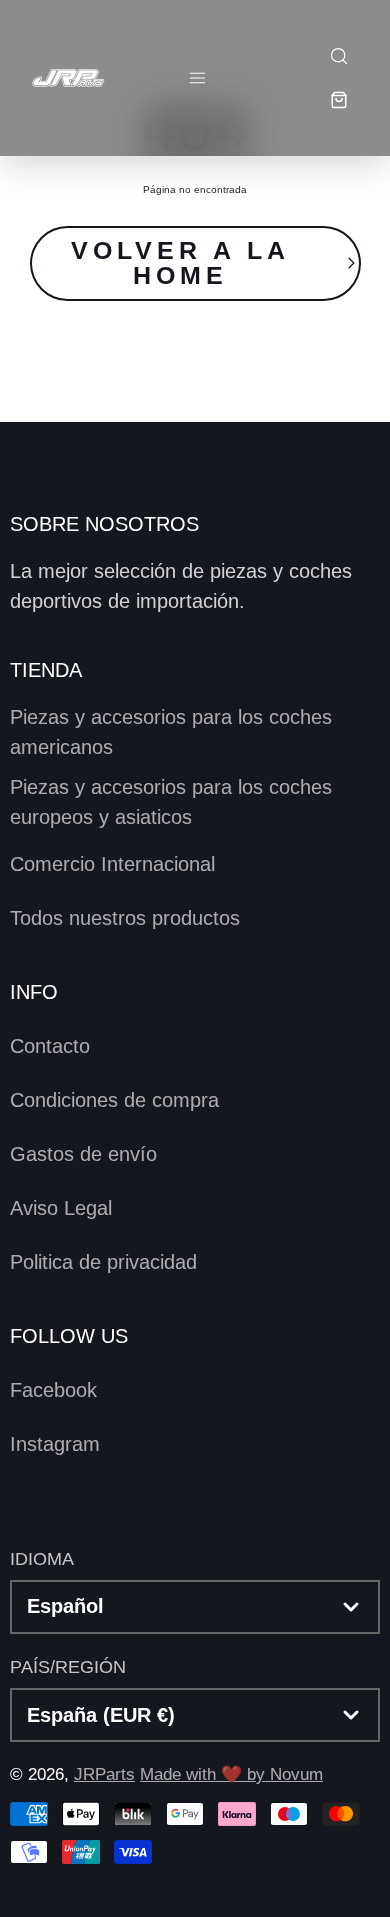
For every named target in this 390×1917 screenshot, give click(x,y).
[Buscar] (338, 56)
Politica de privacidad (103, 1262)
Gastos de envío (83, 1154)
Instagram (55, 1444)
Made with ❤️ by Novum (231, 1774)
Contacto (50, 1046)
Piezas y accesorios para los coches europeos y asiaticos (171, 802)
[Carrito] (338, 100)
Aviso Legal (61, 1208)
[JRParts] (67, 77)
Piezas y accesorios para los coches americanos (171, 732)
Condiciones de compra (114, 1100)
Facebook (53, 1390)
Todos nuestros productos (125, 918)
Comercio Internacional (112, 864)
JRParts (104, 1774)
